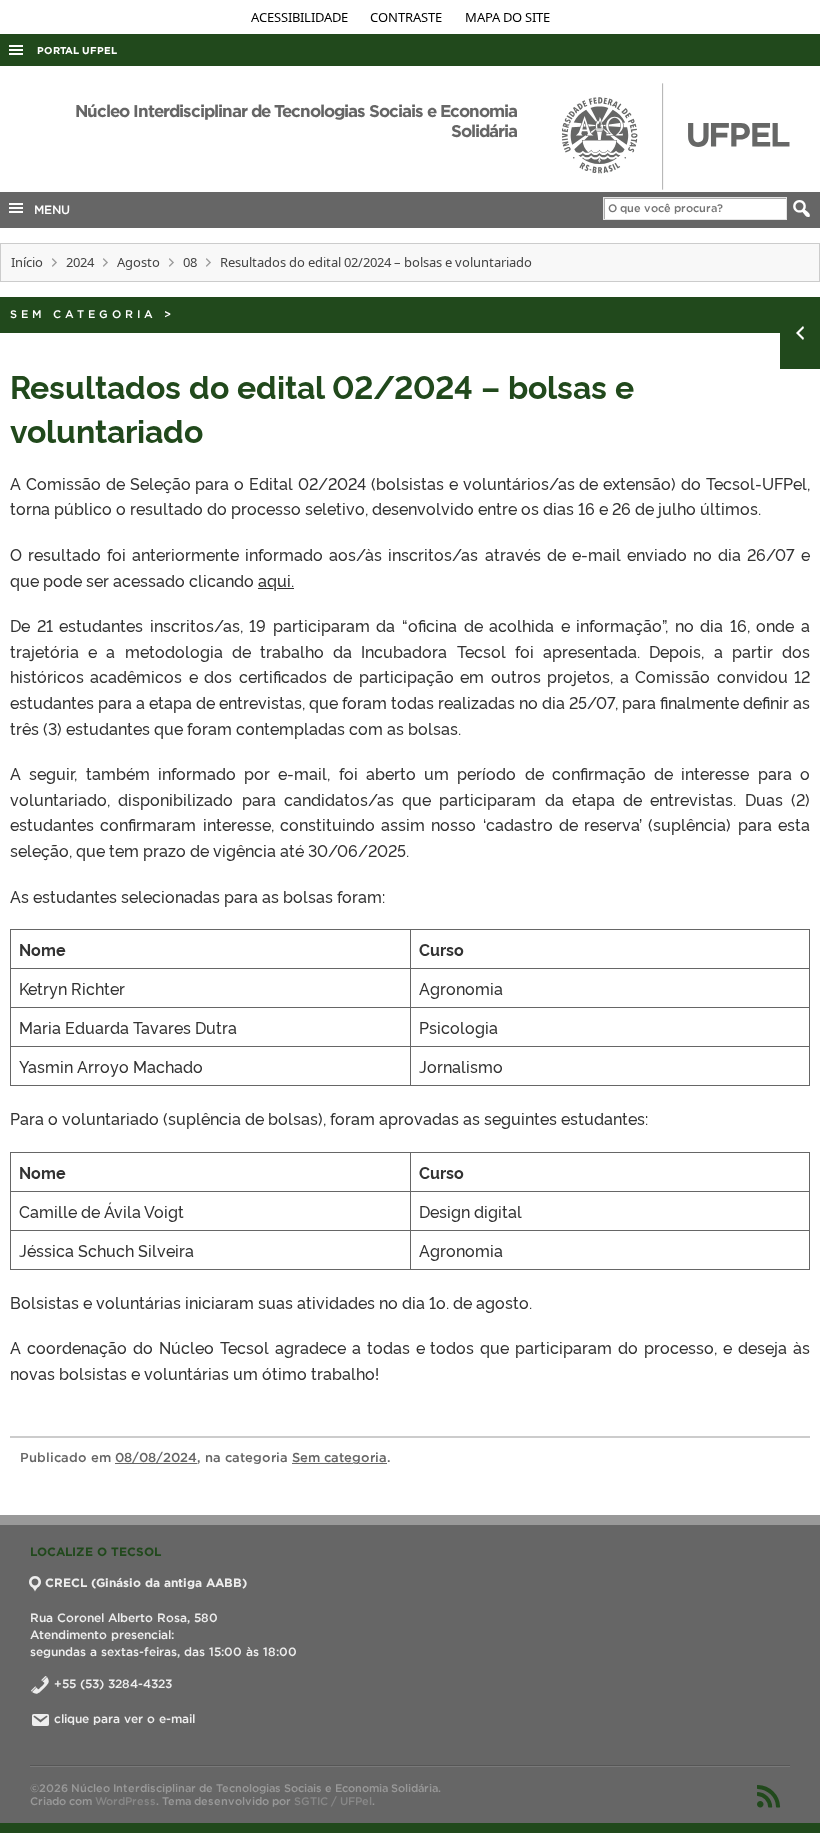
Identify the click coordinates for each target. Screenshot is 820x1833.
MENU (48, 209)
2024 (80, 262)
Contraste (407, 17)
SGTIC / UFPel (333, 1801)
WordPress (125, 1801)
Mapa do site (507, 17)
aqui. (276, 580)
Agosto (138, 262)
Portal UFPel (77, 50)
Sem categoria (83, 314)
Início (27, 262)
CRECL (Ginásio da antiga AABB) (146, 1582)
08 (190, 262)
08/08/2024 (156, 1457)
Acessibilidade (301, 17)
